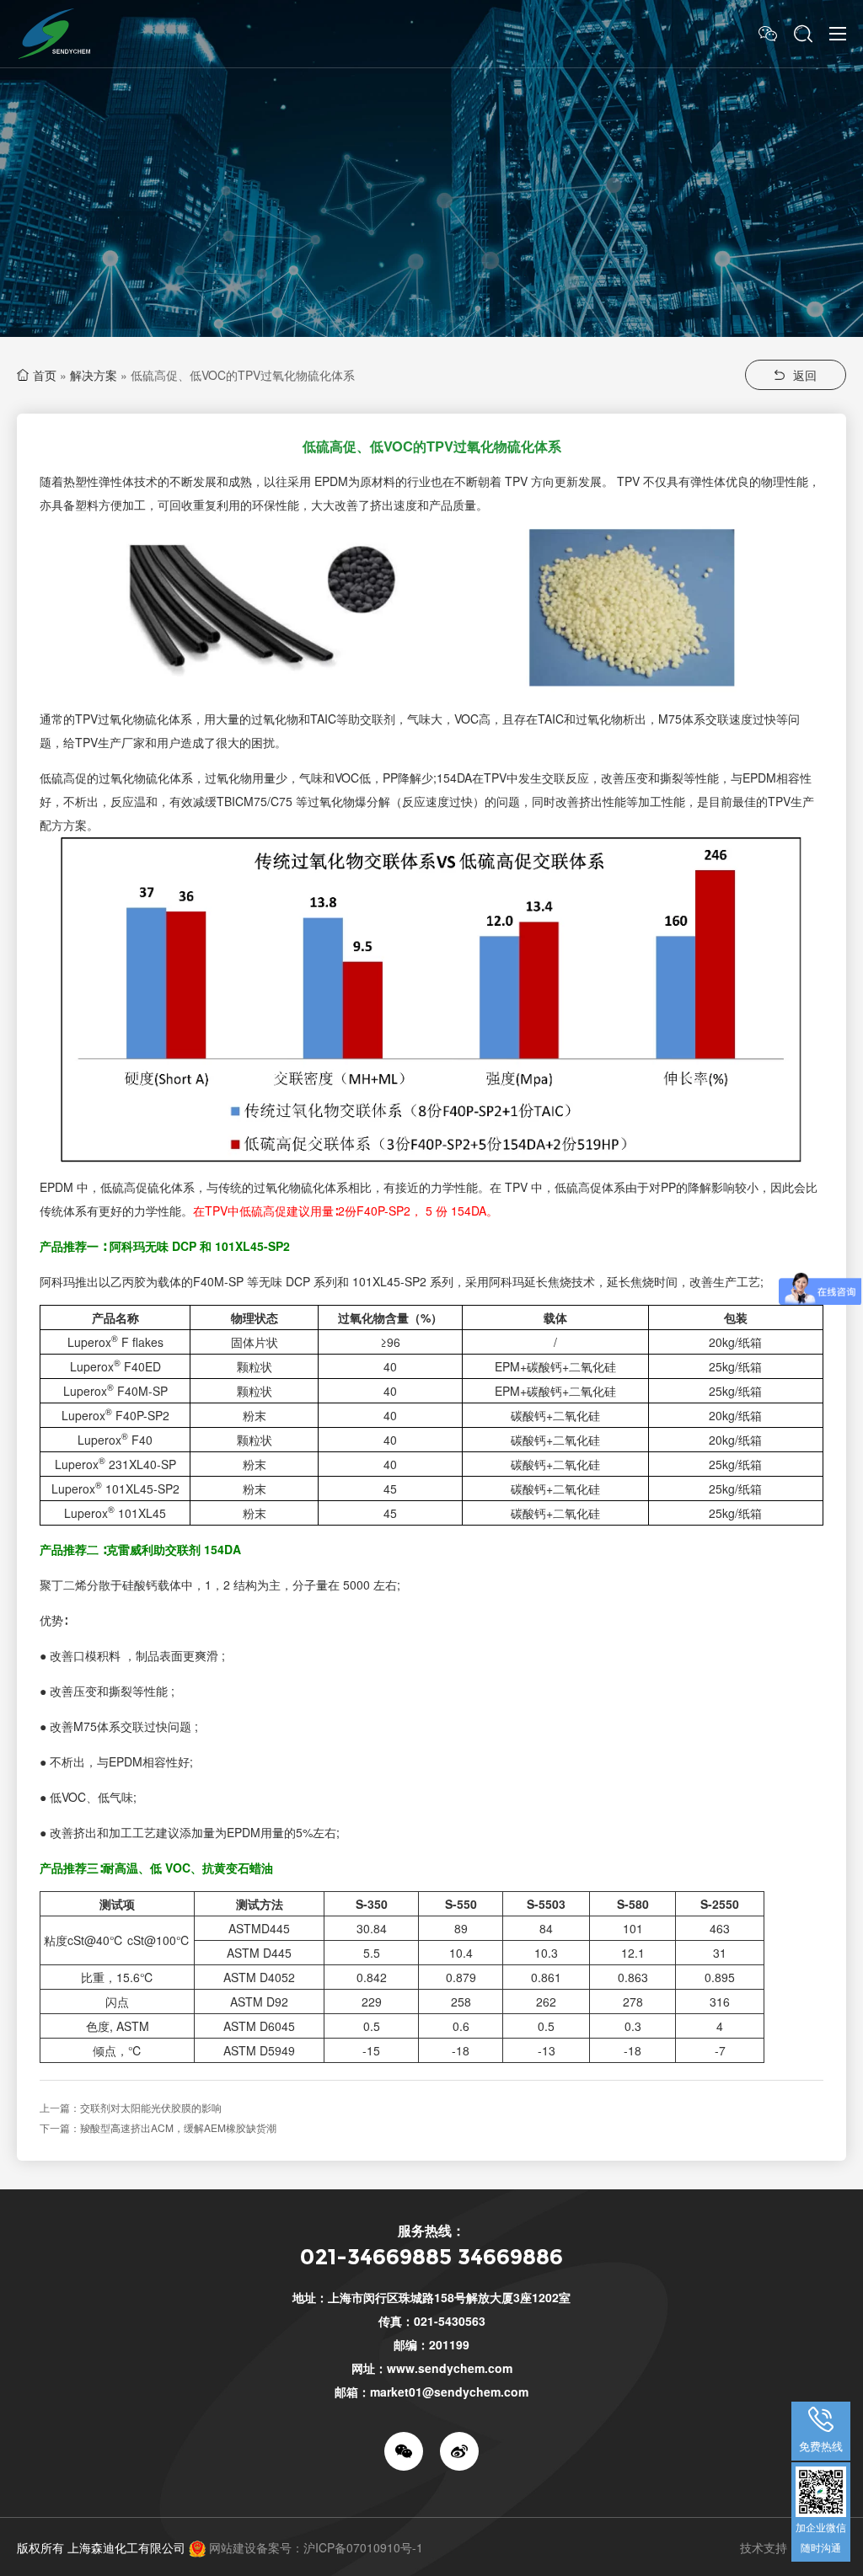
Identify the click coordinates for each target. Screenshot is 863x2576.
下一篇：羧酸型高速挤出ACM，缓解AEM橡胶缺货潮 (158, 2127)
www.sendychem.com (450, 2368)
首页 (45, 375)
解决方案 (94, 375)
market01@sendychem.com (449, 2392)
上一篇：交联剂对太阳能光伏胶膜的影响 (131, 2107)
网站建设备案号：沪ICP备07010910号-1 (316, 2547)
